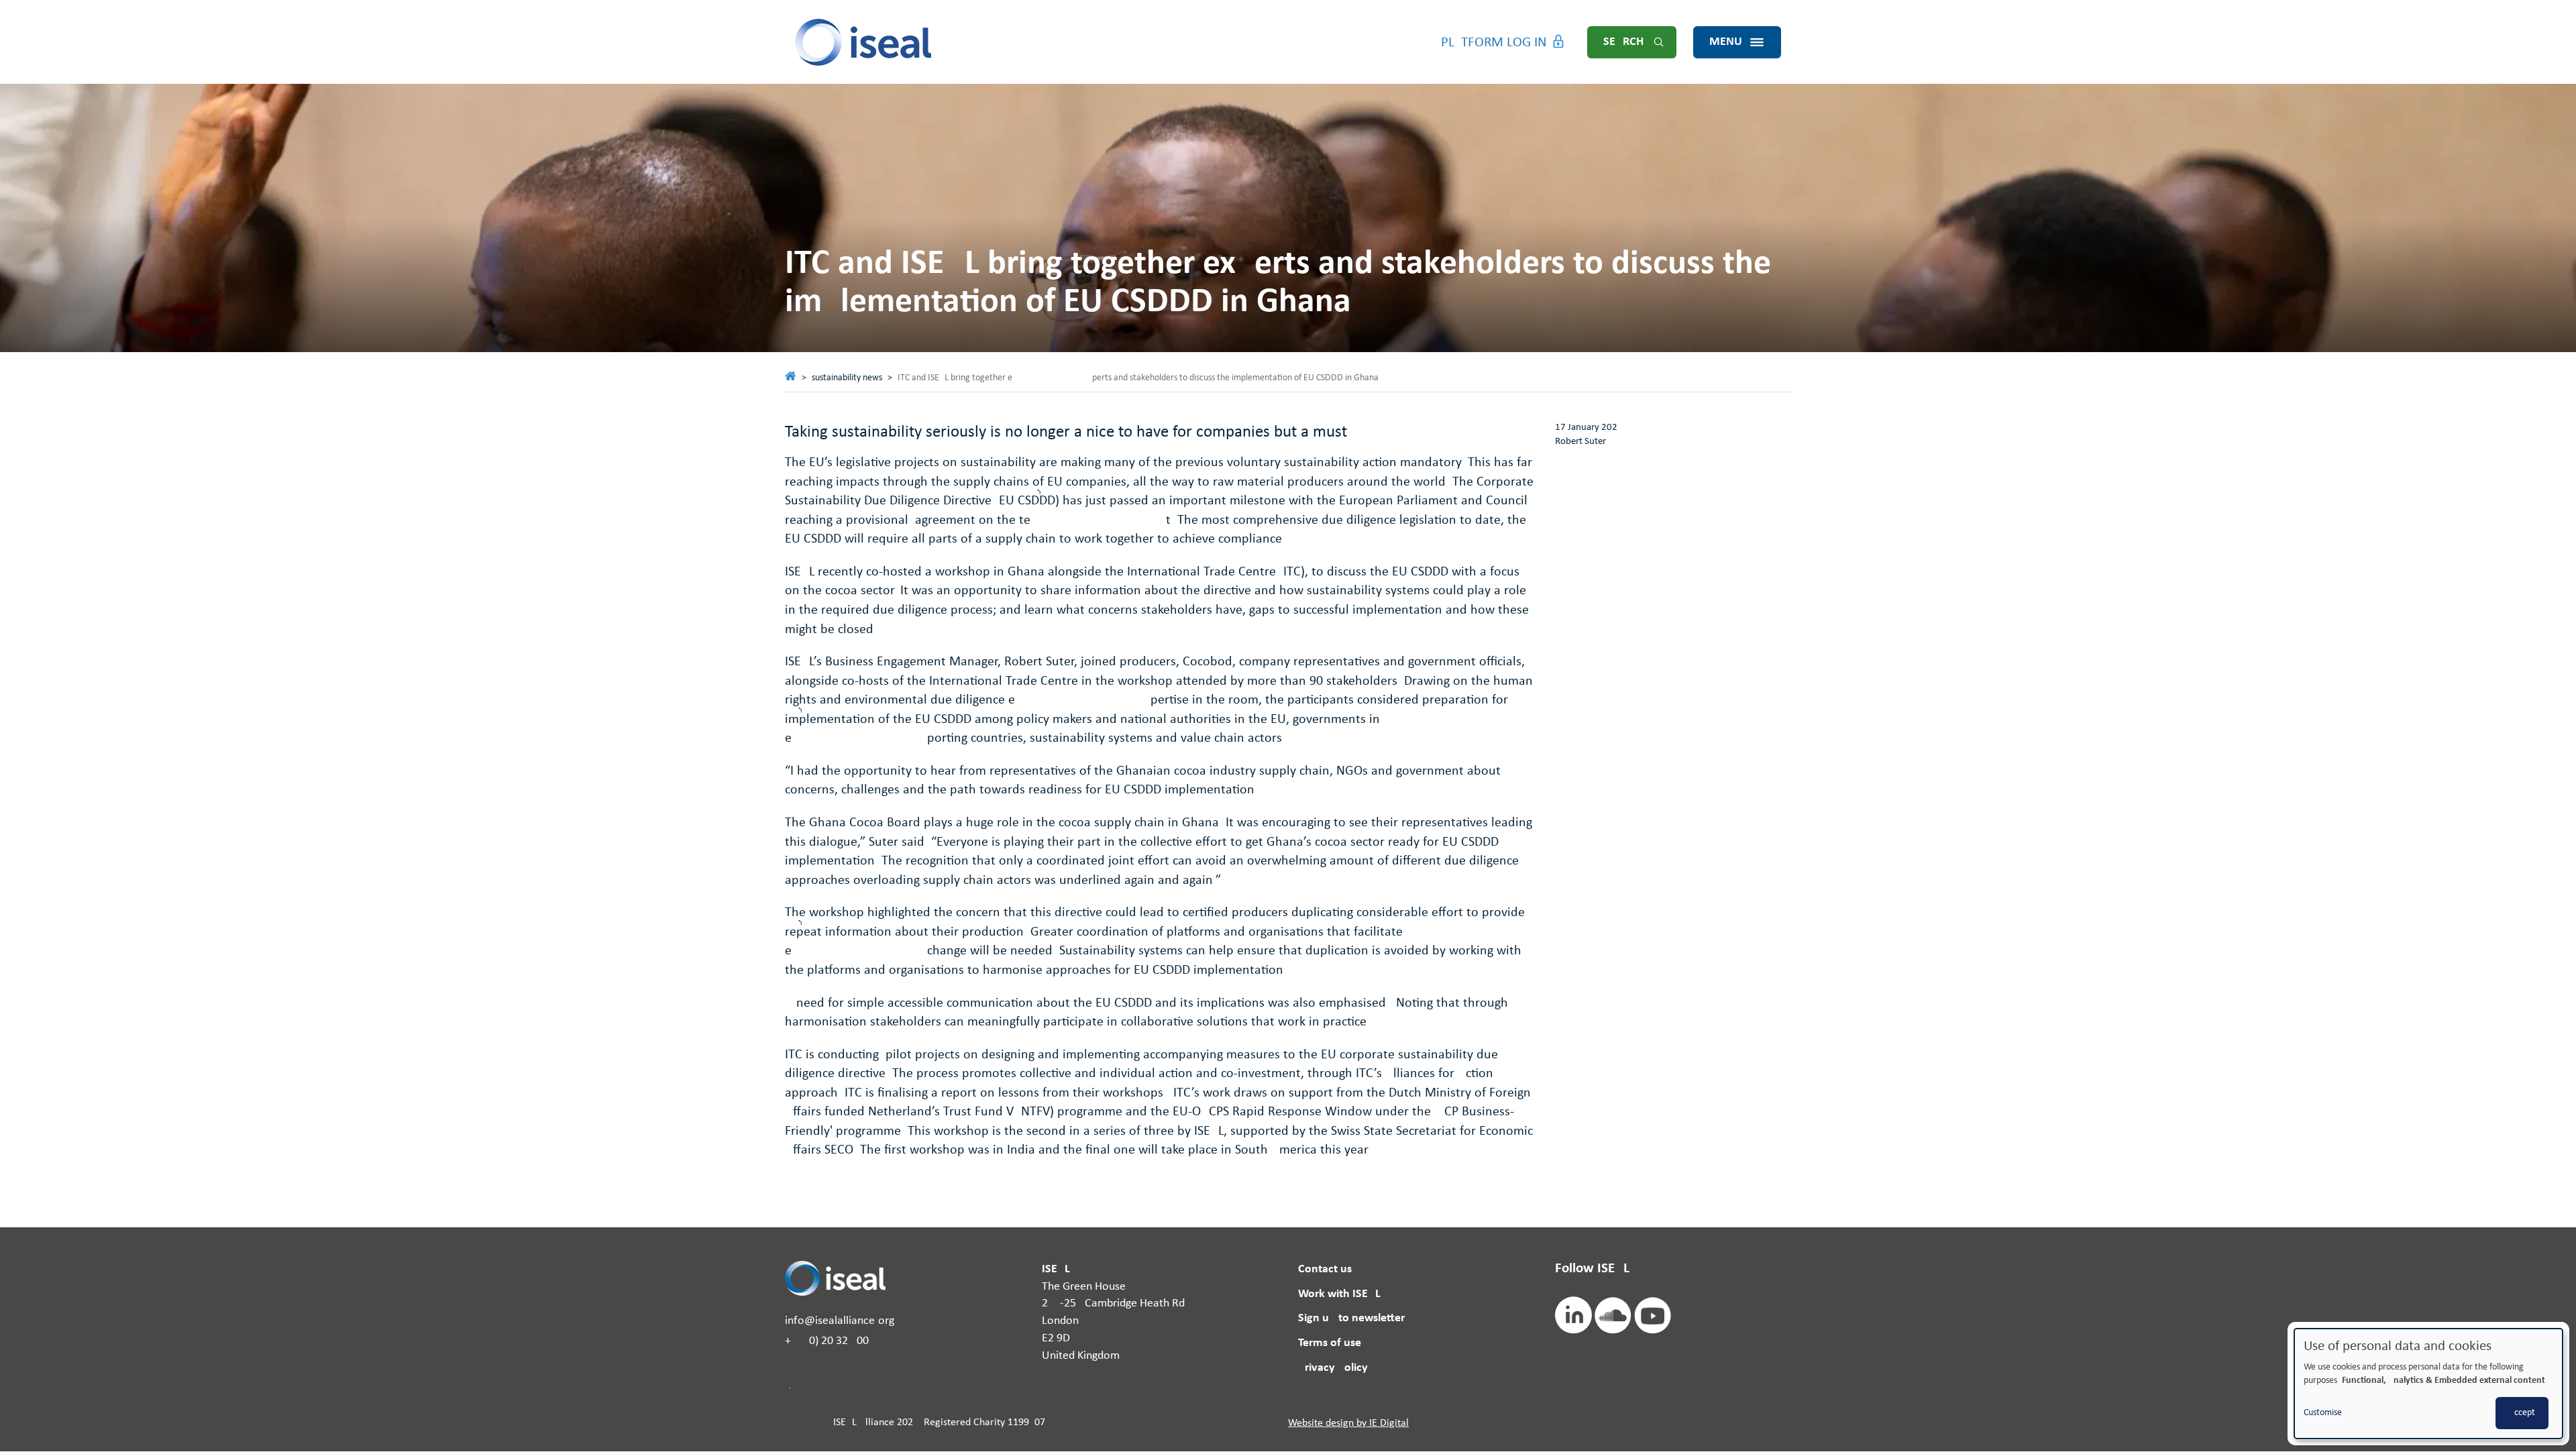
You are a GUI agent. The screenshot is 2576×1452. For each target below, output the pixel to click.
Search (1623, 42)
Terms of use (1330, 1343)
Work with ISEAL (1339, 1294)
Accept (2522, 1413)
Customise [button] (2323, 1413)
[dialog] (2428, 1384)
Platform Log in (1494, 43)
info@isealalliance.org (840, 1321)
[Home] (864, 42)
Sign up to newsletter (1351, 1318)
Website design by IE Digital (1348, 1423)
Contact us (1325, 1269)
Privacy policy (1333, 1368)
